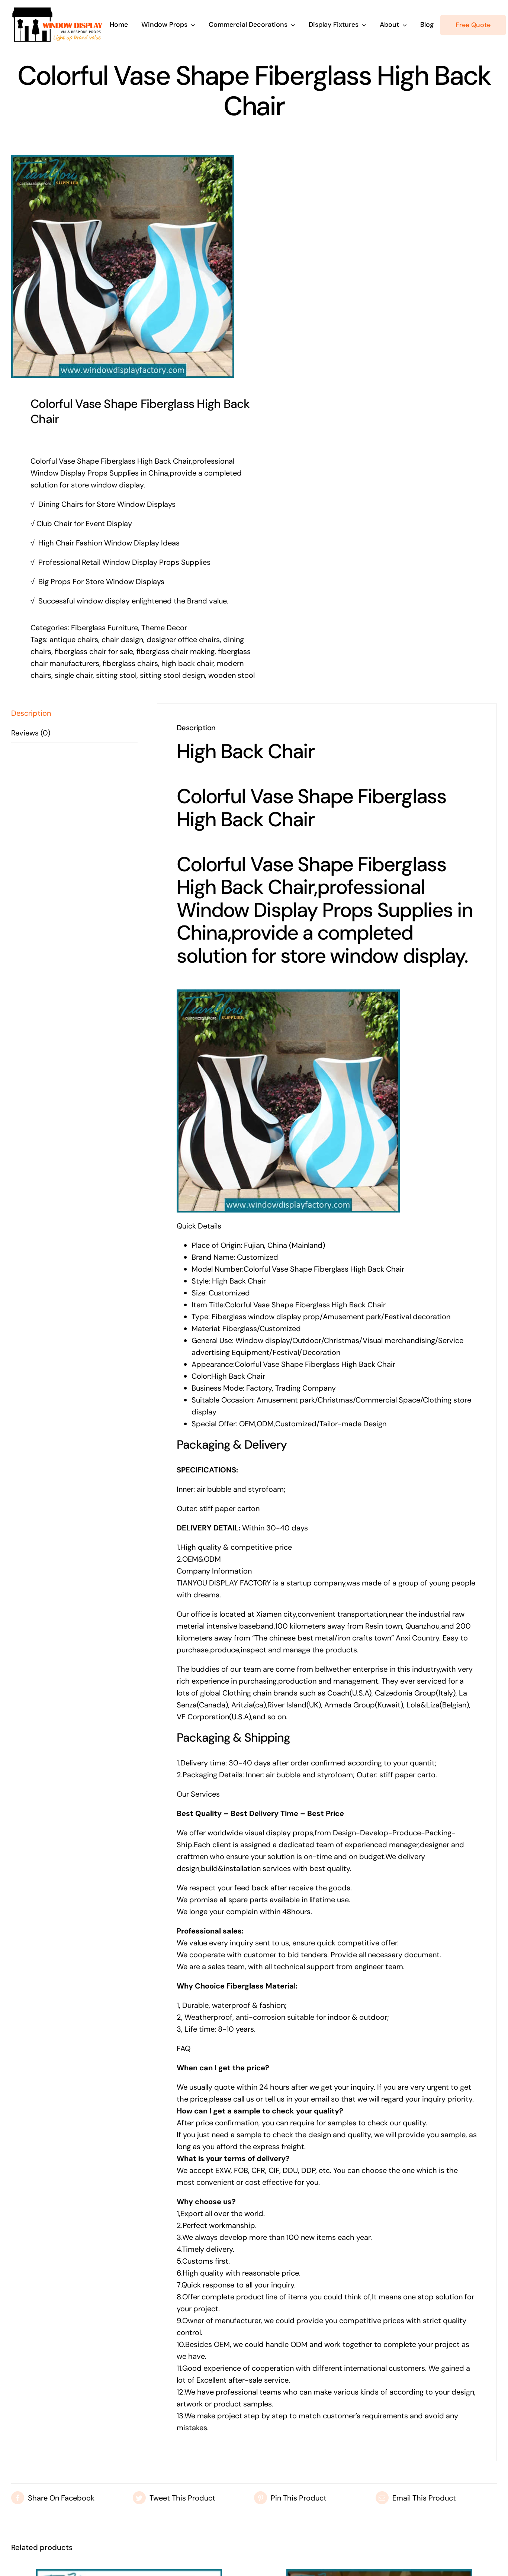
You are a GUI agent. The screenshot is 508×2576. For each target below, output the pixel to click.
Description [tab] (31, 713)
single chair (74, 675)
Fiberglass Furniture (105, 628)
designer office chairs (183, 640)
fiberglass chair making (176, 651)
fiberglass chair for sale (94, 651)
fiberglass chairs (130, 663)
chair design (122, 640)
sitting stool (116, 675)
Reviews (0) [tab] (31, 733)
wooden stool (232, 675)
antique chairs (74, 640)
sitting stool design (172, 675)
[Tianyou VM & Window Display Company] (57, 10)
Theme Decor (164, 628)
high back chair (187, 663)
